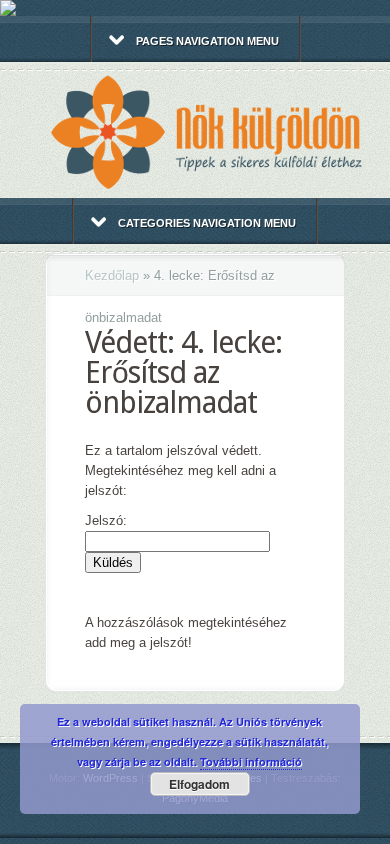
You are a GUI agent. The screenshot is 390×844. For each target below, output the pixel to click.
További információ (251, 761)
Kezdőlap (112, 275)
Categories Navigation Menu (207, 223)
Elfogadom (199, 784)
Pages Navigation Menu (207, 41)
